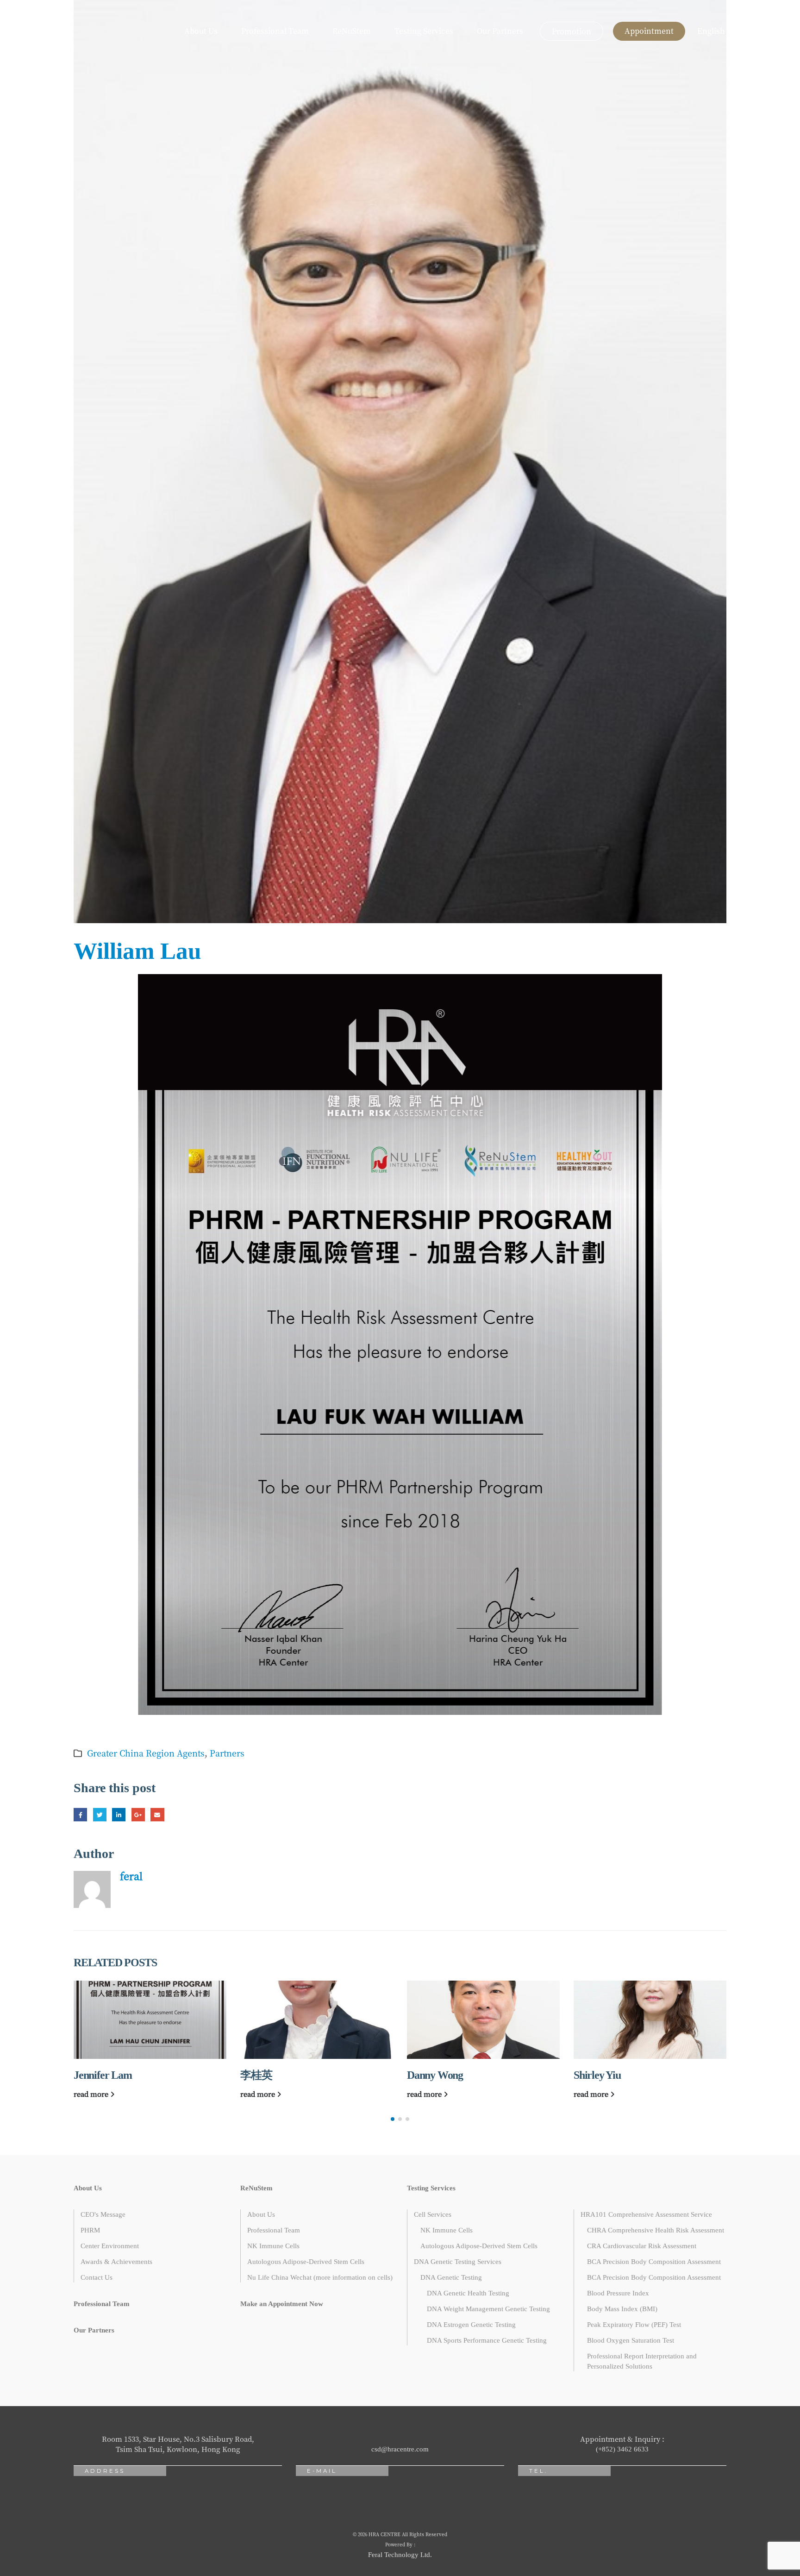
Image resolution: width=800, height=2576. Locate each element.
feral (131, 1876)
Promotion (572, 31)
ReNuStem (352, 31)
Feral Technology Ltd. (400, 2555)
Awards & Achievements (116, 2262)
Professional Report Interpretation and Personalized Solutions (642, 2361)
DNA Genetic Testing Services (458, 2262)
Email (157, 1815)
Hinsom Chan (603, 2075)
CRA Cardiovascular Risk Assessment (642, 2246)
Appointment (649, 31)
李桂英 (89, 2075)
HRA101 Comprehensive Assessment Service (646, 2214)
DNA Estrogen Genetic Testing (471, 2325)
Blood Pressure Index (618, 2293)
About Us (201, 31)
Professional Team (275, 31)
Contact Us (97, 2277)
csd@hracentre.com (400, 2449)
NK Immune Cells (273, 2246)
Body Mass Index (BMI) (622, 2309)
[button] (393, 2119)
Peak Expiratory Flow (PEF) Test (634, 2325)
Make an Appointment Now (282, 2304)
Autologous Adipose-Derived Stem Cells (306, 2262)
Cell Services (433, 2214)
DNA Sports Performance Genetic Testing (487, 2340)
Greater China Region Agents (146, 1753)
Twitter (100, 1815)
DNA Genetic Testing (451, 2277)
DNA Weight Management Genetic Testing (488, 2309)
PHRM (90, 2230)
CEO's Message (103, 2214)
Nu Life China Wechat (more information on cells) (320, 2277)
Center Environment (110, 2246)
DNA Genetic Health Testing (468, 2293)
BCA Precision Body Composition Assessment (654, 2262)
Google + (138, 1815)
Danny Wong (268, 2075)
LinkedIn (119, 1815)
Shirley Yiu (431, 2075)
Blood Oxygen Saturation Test (631, 2340)
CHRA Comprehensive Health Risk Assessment (656, 2230)
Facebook (80, 1815)
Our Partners (500, 31)
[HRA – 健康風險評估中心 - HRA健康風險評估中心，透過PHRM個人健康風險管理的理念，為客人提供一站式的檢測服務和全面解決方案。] (44, 31)
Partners (227, 1753)
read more (92, 2094)
